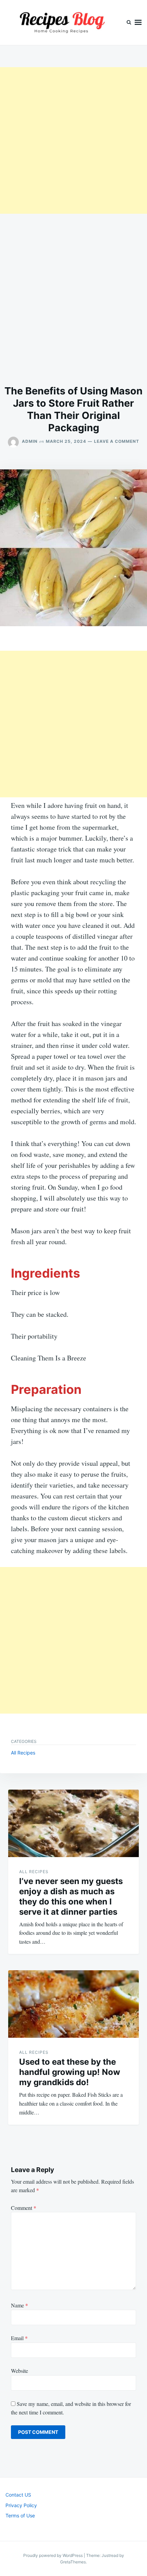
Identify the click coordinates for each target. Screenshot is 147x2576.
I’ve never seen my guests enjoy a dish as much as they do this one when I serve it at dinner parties (71, 1896)
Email (19, 2338)
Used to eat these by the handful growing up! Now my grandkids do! (70, 2072)
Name (19, 2305)
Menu (138, 22)
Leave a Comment (117, 441)
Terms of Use (20, 2515)
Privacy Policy (21, 2505)
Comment (24, 2208)
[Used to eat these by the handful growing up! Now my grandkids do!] (73, 2004)
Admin (30, 441)
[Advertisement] (73, 140)
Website (19, 2371)
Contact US (18, 2495)
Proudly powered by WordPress (54, 2555)
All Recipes (23, 1753)
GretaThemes (73, 2562)
